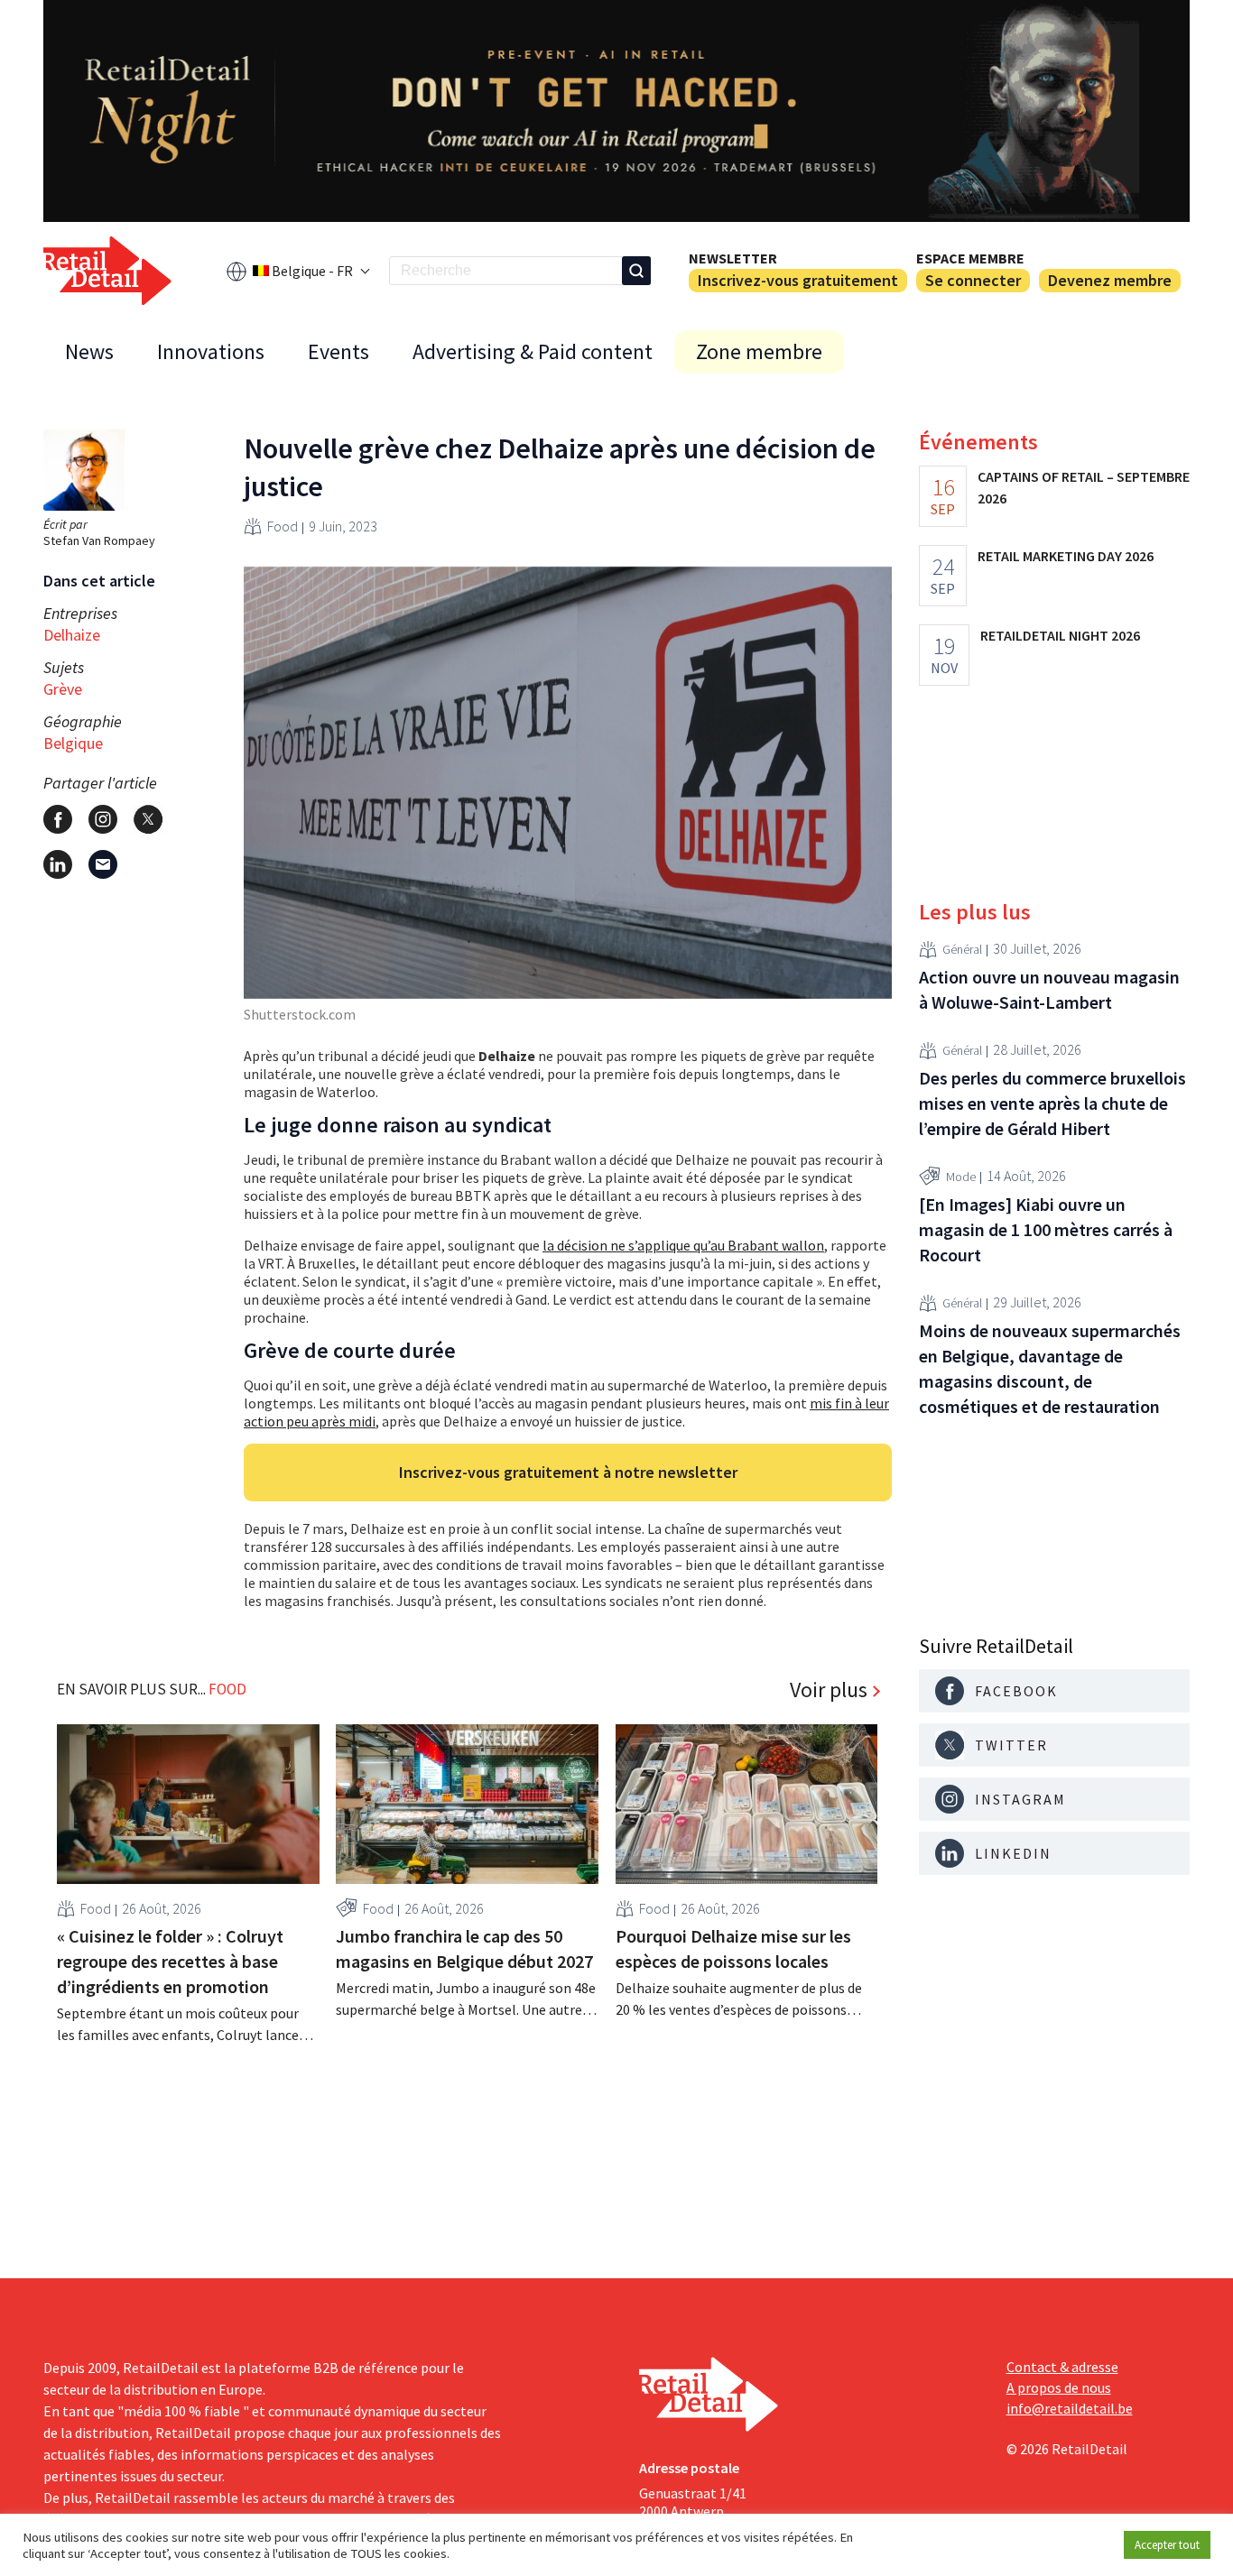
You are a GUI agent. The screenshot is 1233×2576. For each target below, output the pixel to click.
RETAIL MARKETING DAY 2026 (1066, 556)
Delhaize (72, 635)
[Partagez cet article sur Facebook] (58, 819)
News (89, 351)
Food (283, 526)
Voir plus (829, 1690)
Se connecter (973, 280)
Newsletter (733, 258)
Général (962, 949)
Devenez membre (1110, 280)
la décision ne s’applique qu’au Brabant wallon (683, 1245)
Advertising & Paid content (533, 351)
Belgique (73, 743)
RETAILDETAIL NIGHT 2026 (1060, 635)
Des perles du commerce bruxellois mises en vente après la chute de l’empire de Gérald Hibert (1052, 1103)
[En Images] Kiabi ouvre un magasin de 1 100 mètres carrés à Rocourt (1046, 1229)
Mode (961, 1177)
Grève (63, 689)
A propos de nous (1059, 2387)
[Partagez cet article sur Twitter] (148, 819)
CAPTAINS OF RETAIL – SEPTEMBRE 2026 (1084, 487)
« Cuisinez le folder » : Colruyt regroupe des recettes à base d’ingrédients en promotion (170, 1961)
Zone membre (759, 351)
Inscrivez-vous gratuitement (798, 280)
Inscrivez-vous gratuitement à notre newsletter (568, 1472)
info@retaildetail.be (1070, 2408)
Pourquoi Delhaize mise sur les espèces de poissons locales (733, 1948)
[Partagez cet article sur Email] (103, 864)
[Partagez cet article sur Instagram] (103, 819)
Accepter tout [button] (1167, 2545)
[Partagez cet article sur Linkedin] (58, 864)
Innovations (211, 351)
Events (338, 351)
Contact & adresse (1062, 2367)
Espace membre (970, 258)
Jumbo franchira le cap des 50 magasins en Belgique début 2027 (464, 1948)
